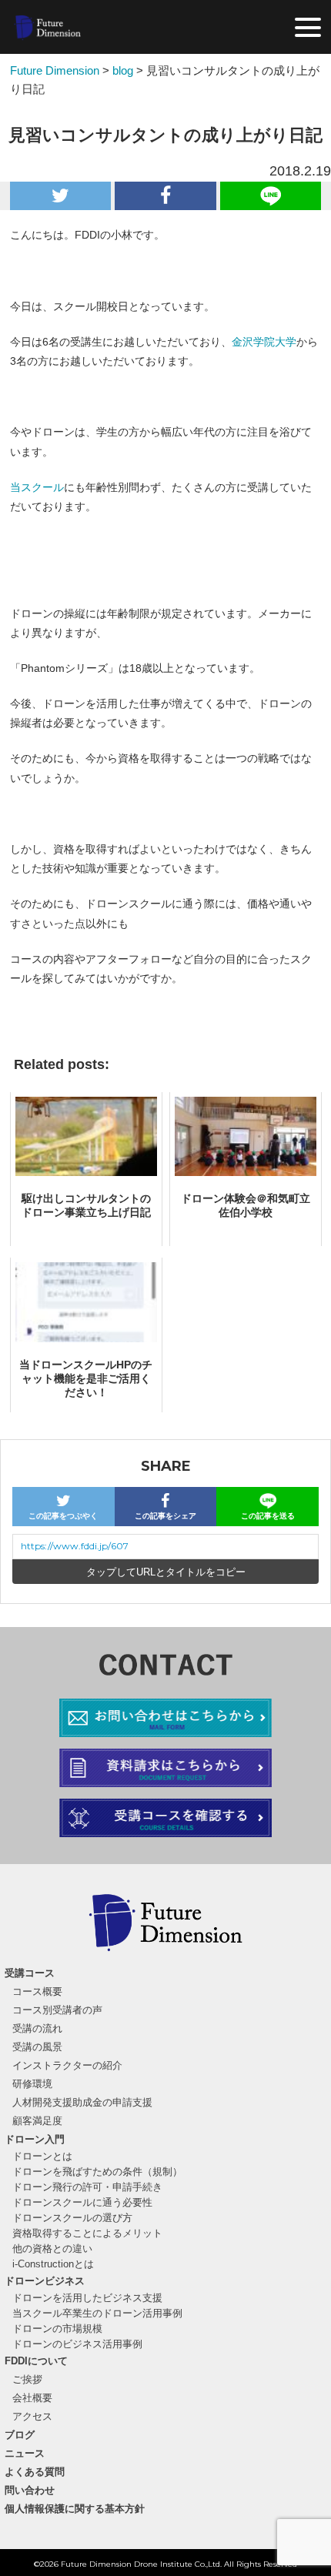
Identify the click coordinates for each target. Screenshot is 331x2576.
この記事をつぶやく (63, 1516)
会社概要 (32, 2398)
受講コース (30, 1973)
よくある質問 (35, 2472)
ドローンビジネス (45, 2281)
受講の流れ (37, 2028)
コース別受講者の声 (57, 2010)
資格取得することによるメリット (87, 2233)
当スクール (37, 487)
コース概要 (37, 1991)
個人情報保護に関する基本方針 (75, 2509)
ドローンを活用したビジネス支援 (87, 2298)
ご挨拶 (27, 2379)
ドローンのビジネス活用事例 (77, 2344)
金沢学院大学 (264, 342)
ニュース (25, 2453)
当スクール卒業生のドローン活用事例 (97, 2313)
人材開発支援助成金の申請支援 (82, 2102)
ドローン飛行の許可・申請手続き (87, 2187)
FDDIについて (36, 2361)
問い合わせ (30, 2490)
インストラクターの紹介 (67, 2065)
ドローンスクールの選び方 (72, 2218)
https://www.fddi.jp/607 (75, 1546)
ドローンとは (42, 2156)
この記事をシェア (165, 1516)
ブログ (20, 2435)
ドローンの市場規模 (57, 2329)
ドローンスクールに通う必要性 (82, 2202)
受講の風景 (37, 2047)
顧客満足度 (37, 2121)
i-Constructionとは (53, 2264)
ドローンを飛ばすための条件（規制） (97, 2172)
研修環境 (32, 2084)
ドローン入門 (35, 2139)
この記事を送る (268, 1516)
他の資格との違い (52, 2249)
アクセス (32, 2416)
